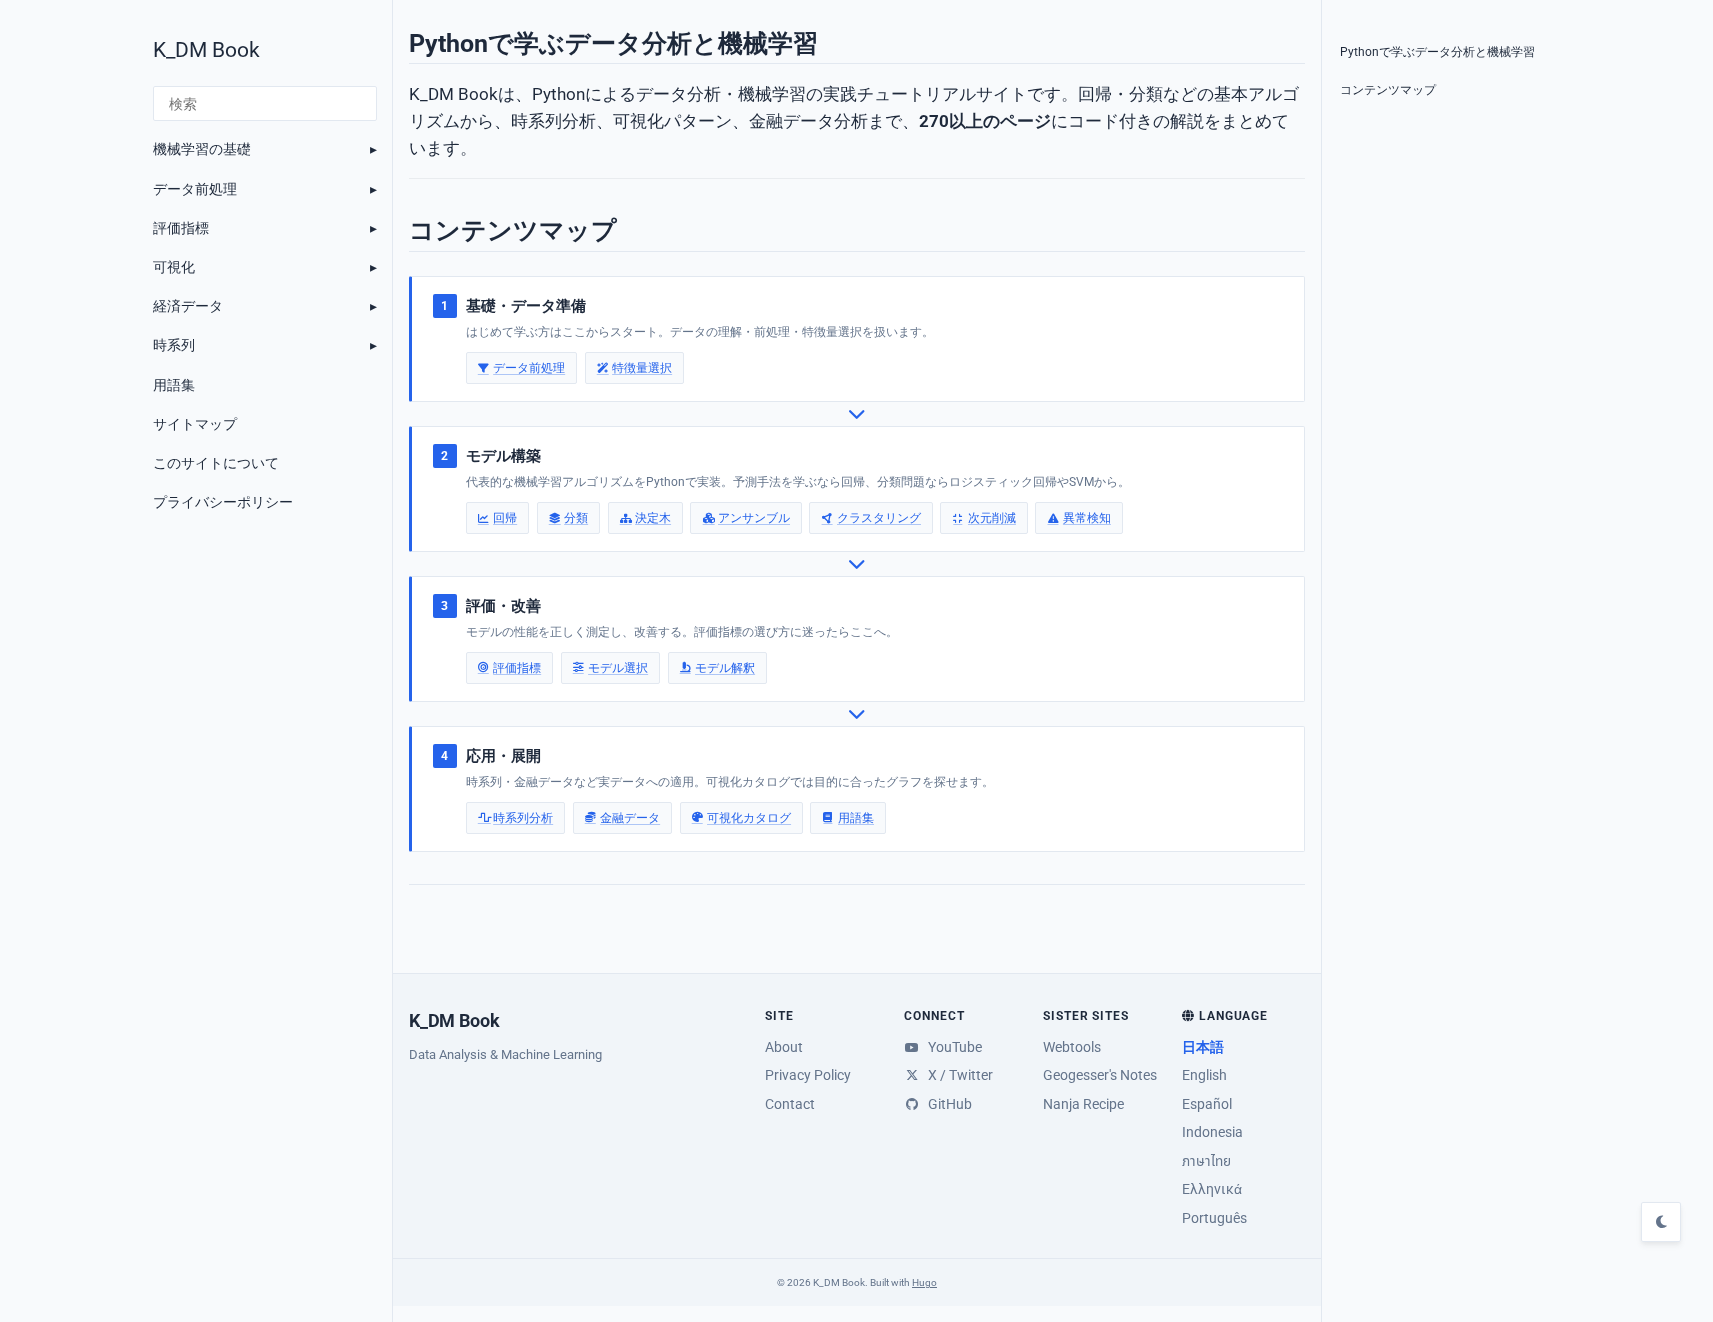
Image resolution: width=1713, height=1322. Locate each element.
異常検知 (1086, 517)
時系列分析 (523, 817)
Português (1214, 1218)
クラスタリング (878, 517)
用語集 (174, 385)
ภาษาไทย (1206, 1161)
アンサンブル (754, 517)
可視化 (174, 267)
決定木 (653, 517)
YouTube (952, 1047)
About (784, 1047)
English (1204, 1075)
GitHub (947, 1104)
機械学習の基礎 (202, 149)
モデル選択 (618, 667)
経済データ (188, 306)
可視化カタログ (749, 817)
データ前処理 (195, 189)
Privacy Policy (808, 1075)
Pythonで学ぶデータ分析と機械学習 (1437, 52)
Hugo (924, 1282)
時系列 (174, 345)
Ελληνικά (1212, 1189)
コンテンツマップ (1388, 90)
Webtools (1072, 1047)
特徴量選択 (642, 367)
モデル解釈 (725, 667)
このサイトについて (216, 463)
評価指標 (181, 228)
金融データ (630, 817)
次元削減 (991, 517)
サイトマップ (195, 424)
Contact (790, 1104)
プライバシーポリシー (223, 502)
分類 (576, 517)
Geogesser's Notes (1100, 1075)
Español (1207, 1104)
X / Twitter (958, 1075)
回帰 (505, 517)
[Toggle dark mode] (1661, 1222)
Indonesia (1212, 1132)
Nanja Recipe (1083, 1104)
